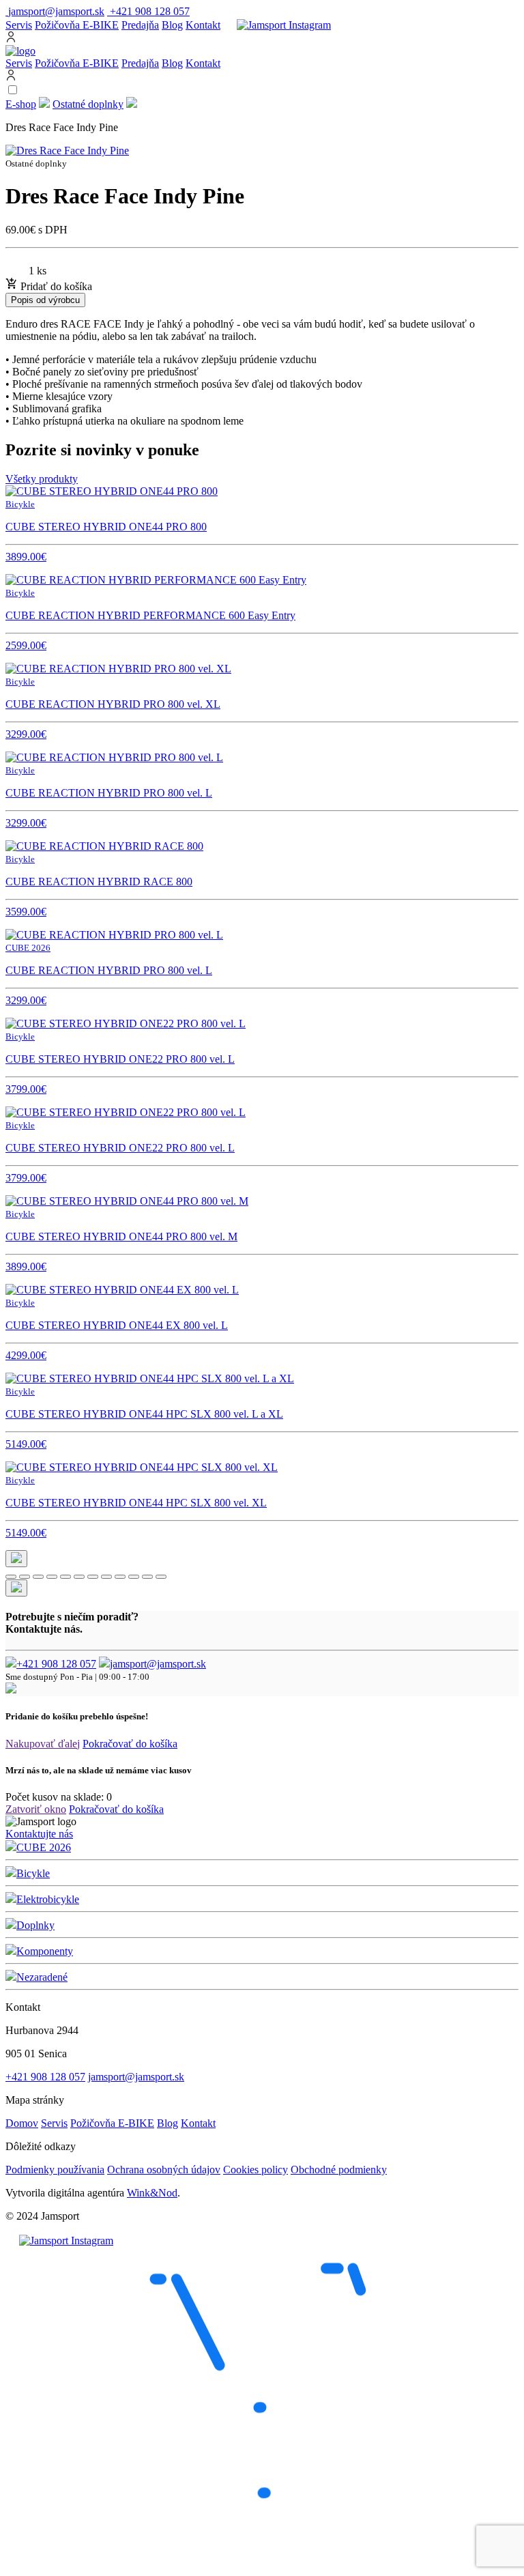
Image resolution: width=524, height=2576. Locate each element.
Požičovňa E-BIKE (77, 25)
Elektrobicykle (48, 1899)
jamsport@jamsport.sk (158, 1664)
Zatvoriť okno (36, 1809)
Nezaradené (42, 1977)
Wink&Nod (152, 2193)
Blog (172, 25)
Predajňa (140, 25)
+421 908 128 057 (56, 1664)
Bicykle (33, 1873)
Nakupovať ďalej (43, 1744)
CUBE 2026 (44, 1847)
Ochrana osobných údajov (164, 2170)
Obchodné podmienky (339, 2170)
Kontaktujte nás (39, 1834)
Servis (19, 25)
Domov (22, 2123)
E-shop (21, 104)
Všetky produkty (42, 479)
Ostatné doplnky (88, 104)
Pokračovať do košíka (130, 1744)
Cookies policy (256, 2170)
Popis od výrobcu (45, 300)
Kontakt (203, 25)
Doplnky (35, 1925)
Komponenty (45, 1951)
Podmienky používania (55, 2170)
